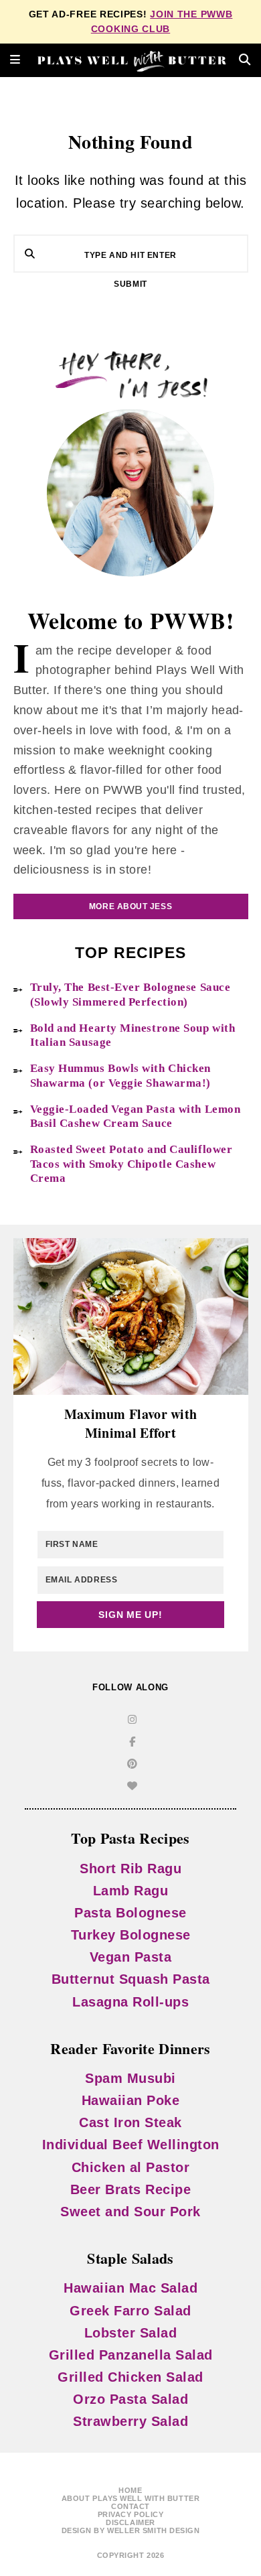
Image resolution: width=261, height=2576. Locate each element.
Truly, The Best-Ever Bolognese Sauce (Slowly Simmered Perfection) (130, 994)
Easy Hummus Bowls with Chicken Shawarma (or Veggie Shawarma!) (121, 1075)
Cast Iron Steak (130, 2122)
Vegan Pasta (131, 1957)
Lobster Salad (131, 2333)
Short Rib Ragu (130, 1869)
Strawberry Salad (130, 2421)
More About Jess (130, 906)
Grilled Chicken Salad (130, 2377)
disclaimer (130, 2522)
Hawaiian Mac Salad (130, 2288)
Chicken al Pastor (131, 2167)
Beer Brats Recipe (131, 2189)
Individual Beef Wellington (131, 2145)
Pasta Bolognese (130, 1913)
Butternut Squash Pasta (131, 1979)
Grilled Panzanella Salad (131, 2355)
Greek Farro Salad (130, 2311)
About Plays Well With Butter (130, 2498)
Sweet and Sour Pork (130, 2212)
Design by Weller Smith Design (131, 2530)
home (130, 2490)
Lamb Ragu (131, 1891)
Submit (130, 284)
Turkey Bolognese (131, 1935)
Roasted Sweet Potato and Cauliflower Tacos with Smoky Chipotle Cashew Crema (132, 1164)
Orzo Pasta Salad (130, 2399)
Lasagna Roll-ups (130, 2002)
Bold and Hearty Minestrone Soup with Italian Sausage (133, 1035)
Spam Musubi (130, 2078)
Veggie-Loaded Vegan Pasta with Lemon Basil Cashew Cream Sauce (136, 1116)
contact (130, 2506)
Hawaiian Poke (131, 2100)
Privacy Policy (131, 2514)
